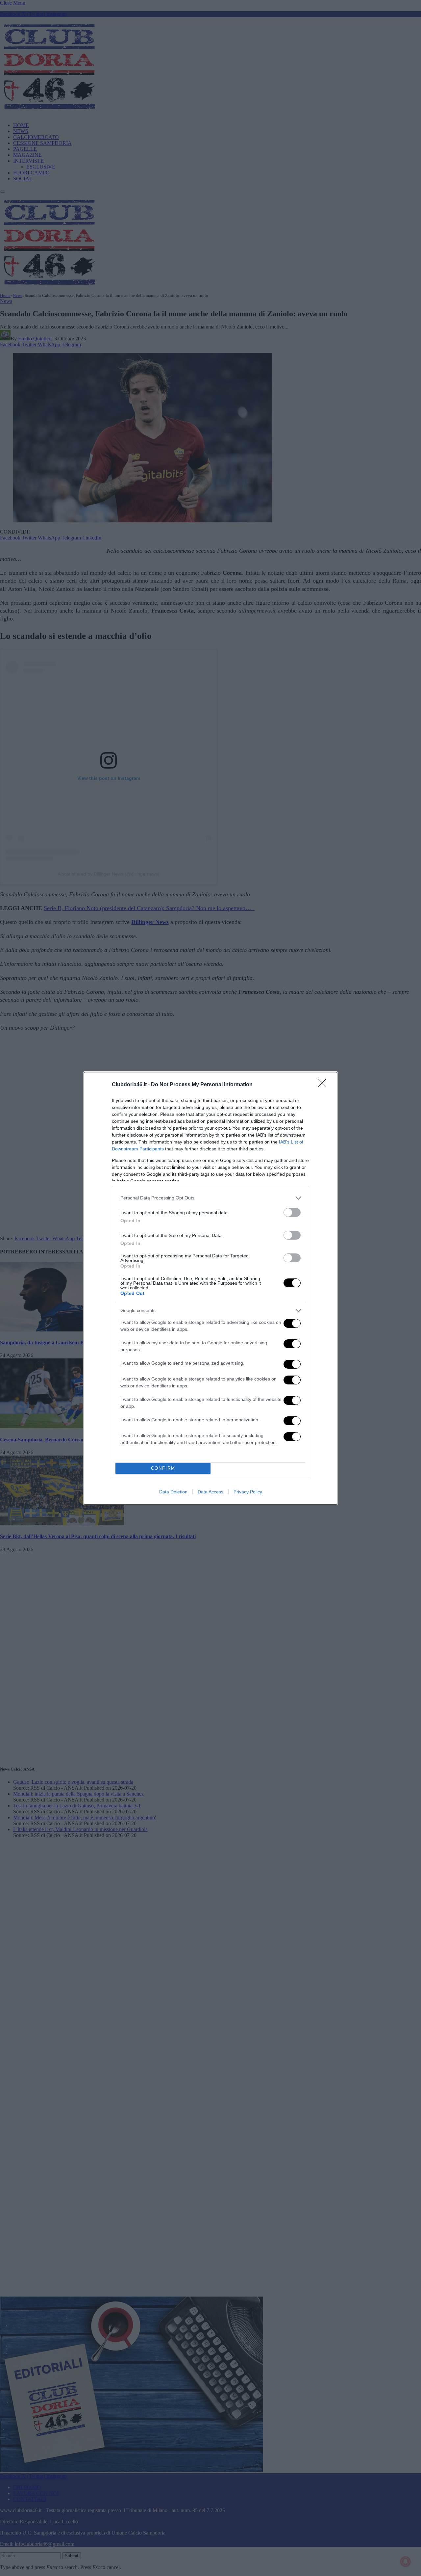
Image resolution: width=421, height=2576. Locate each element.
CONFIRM (163, 1468)
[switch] (292, 1212)
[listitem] (210, 1198)
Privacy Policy (248, 1492)
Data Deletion (173, 1492)
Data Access (210, 1492)
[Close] (324, 1085)
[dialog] (210, 1288)
